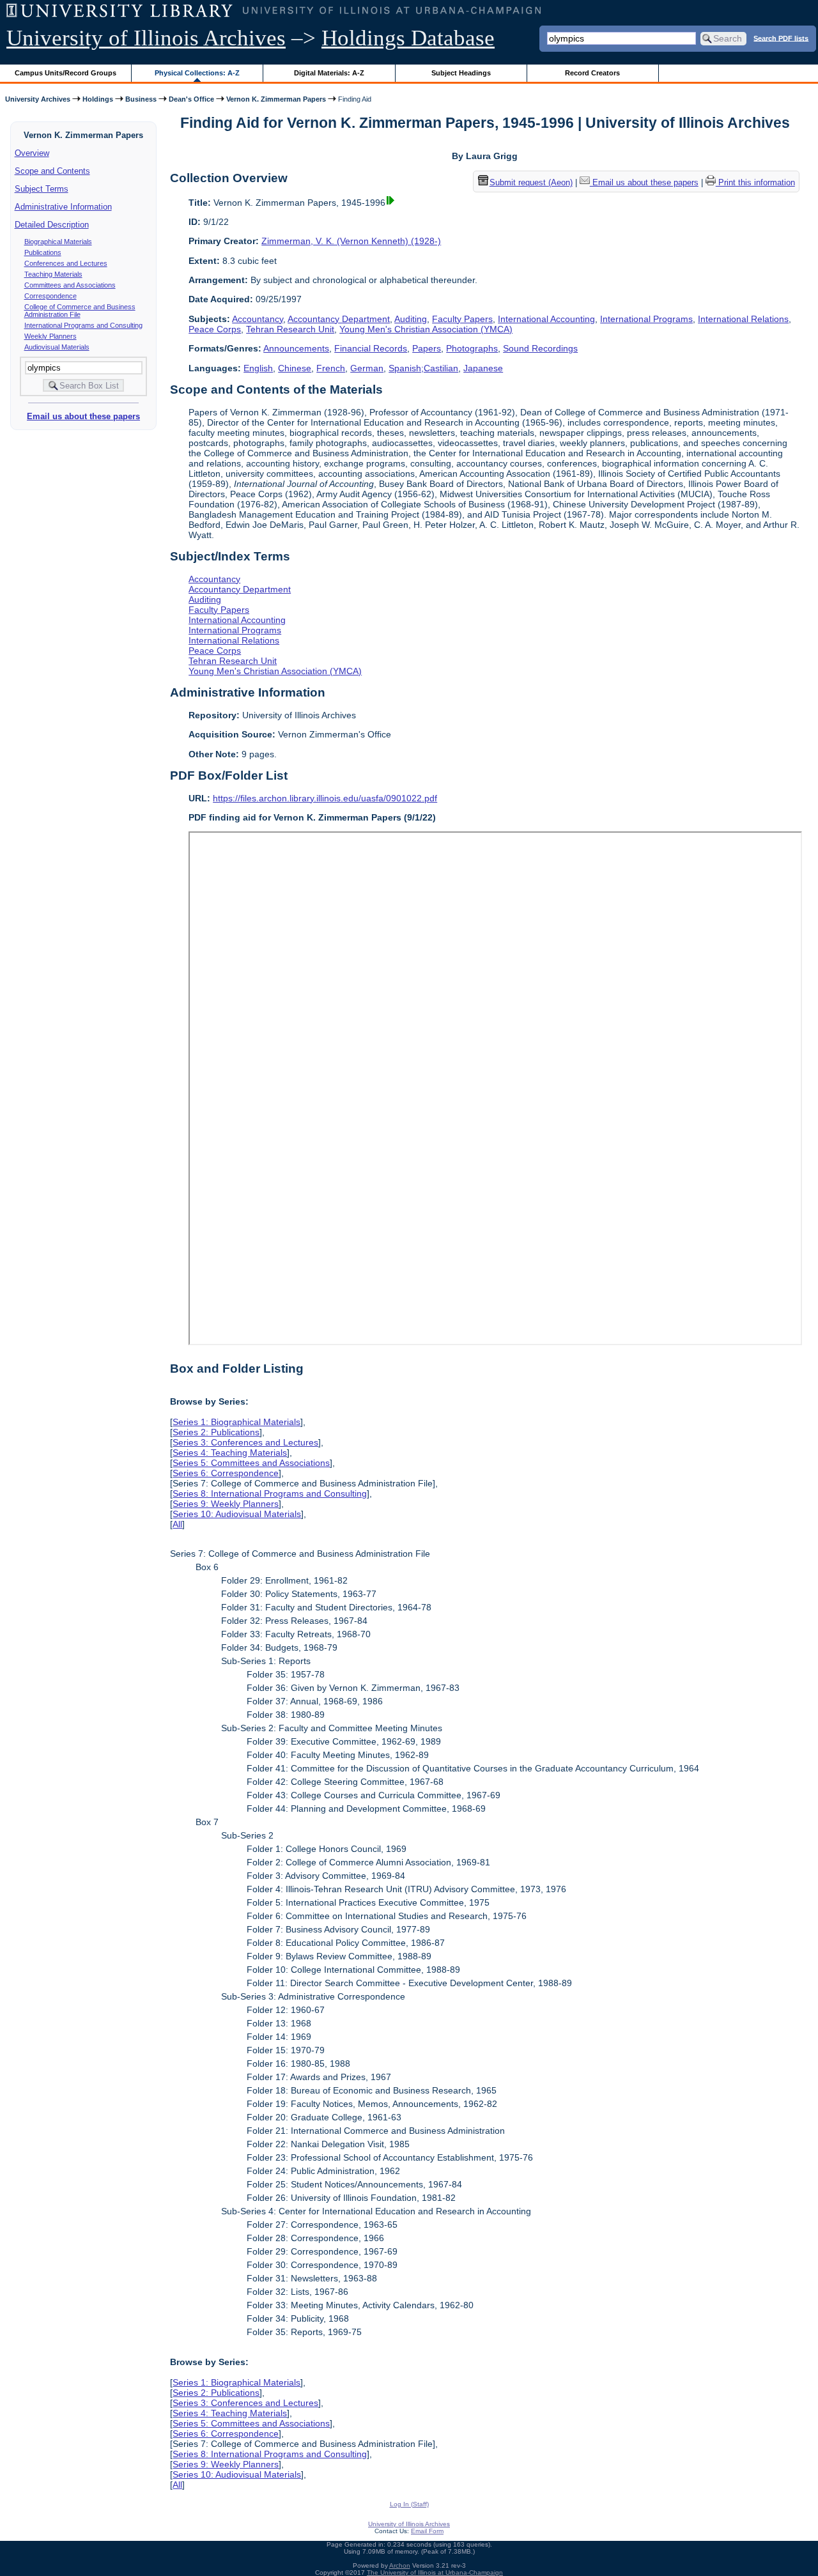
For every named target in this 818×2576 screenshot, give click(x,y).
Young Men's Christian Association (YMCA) (426, 329)
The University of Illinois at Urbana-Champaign (435, 2572)
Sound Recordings (540, 348)
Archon (400, 2565)
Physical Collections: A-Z (197, 73)
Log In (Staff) (409, 2504)
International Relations (743, 319)
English (258, 368)
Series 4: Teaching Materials (230, 1453)
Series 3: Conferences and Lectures (245, 1442)
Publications (43, 252)
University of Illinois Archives (146, 38)
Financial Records (371, 348)
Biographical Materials (58, 242)
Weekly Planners (50, 336)
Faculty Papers (462, 319)
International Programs (646, 319)
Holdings (98, 99)
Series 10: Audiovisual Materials (237, 1514)
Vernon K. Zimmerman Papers (276, 99)
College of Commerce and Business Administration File (80, 311)
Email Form (427, 2531)
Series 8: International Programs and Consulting (270, 1493)
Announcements (296, 348)
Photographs (472, 348)
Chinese (295, 368)
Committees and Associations (70, 285)
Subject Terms (42, 189)
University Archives (38, 99)
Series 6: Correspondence (226, 1473)
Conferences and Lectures (66, 263)
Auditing (411, 319)
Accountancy (258, 319)
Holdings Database (408, 38)
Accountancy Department (339, 319)
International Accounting (546, 319)
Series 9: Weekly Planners (226, 1504)
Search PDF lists (781, 38)
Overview (32, 153)
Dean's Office (191, 99)
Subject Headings (461, 73)
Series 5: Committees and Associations (251, 1463)
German (367, 368)
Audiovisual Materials (57, 347)
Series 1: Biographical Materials (236, 1422)
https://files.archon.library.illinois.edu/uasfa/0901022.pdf (325, 798)
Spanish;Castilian (423, 368)
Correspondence (50, 296)
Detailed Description (52, 225)
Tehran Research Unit (290, 329)
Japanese (483, 368)
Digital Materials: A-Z (329, 73)
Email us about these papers (83, 416)
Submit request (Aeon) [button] (531, 182)
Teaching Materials (53, 274)
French (331, 368)
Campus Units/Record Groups (66, 73)
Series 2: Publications (216, 1432)
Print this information (755, 182)
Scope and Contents (52, 171)
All (177, 1524)
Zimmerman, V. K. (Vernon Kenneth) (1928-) (351, 241)
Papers (427, 348)
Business (141, 99)
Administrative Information (63, 207)
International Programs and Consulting (83, 325)
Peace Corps (215, 329)
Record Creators (592, 73)
